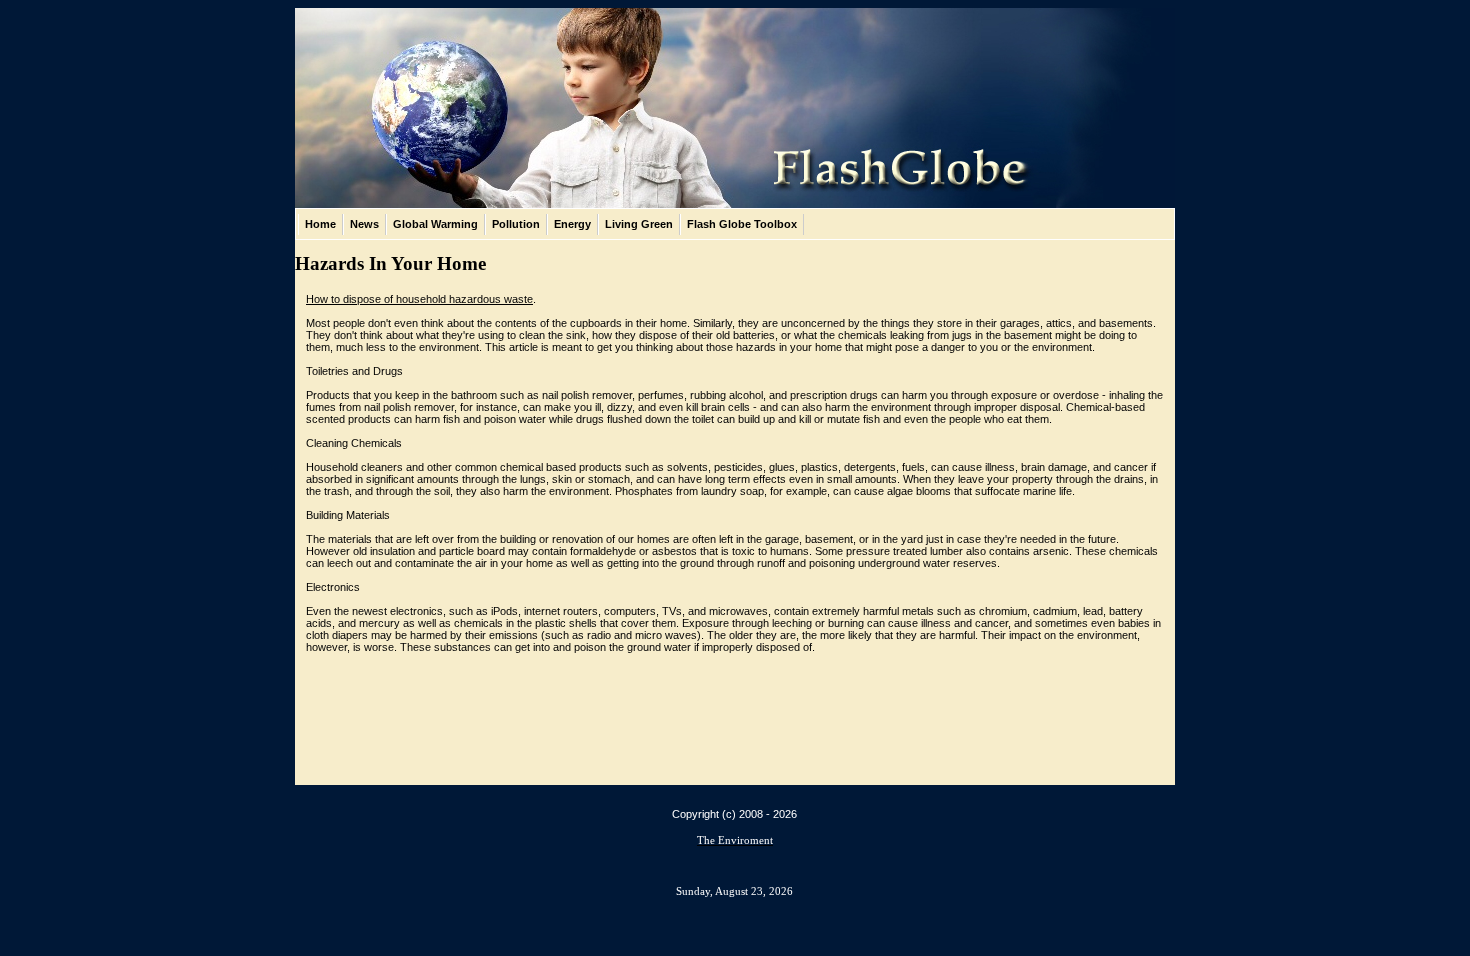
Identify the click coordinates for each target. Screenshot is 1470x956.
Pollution (516, 224)
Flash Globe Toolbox (742, 224)
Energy (572, 224)
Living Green (639, 224)
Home (320, 224)
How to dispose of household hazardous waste (419, 299)
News (364, 224)
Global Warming (435, 224)
